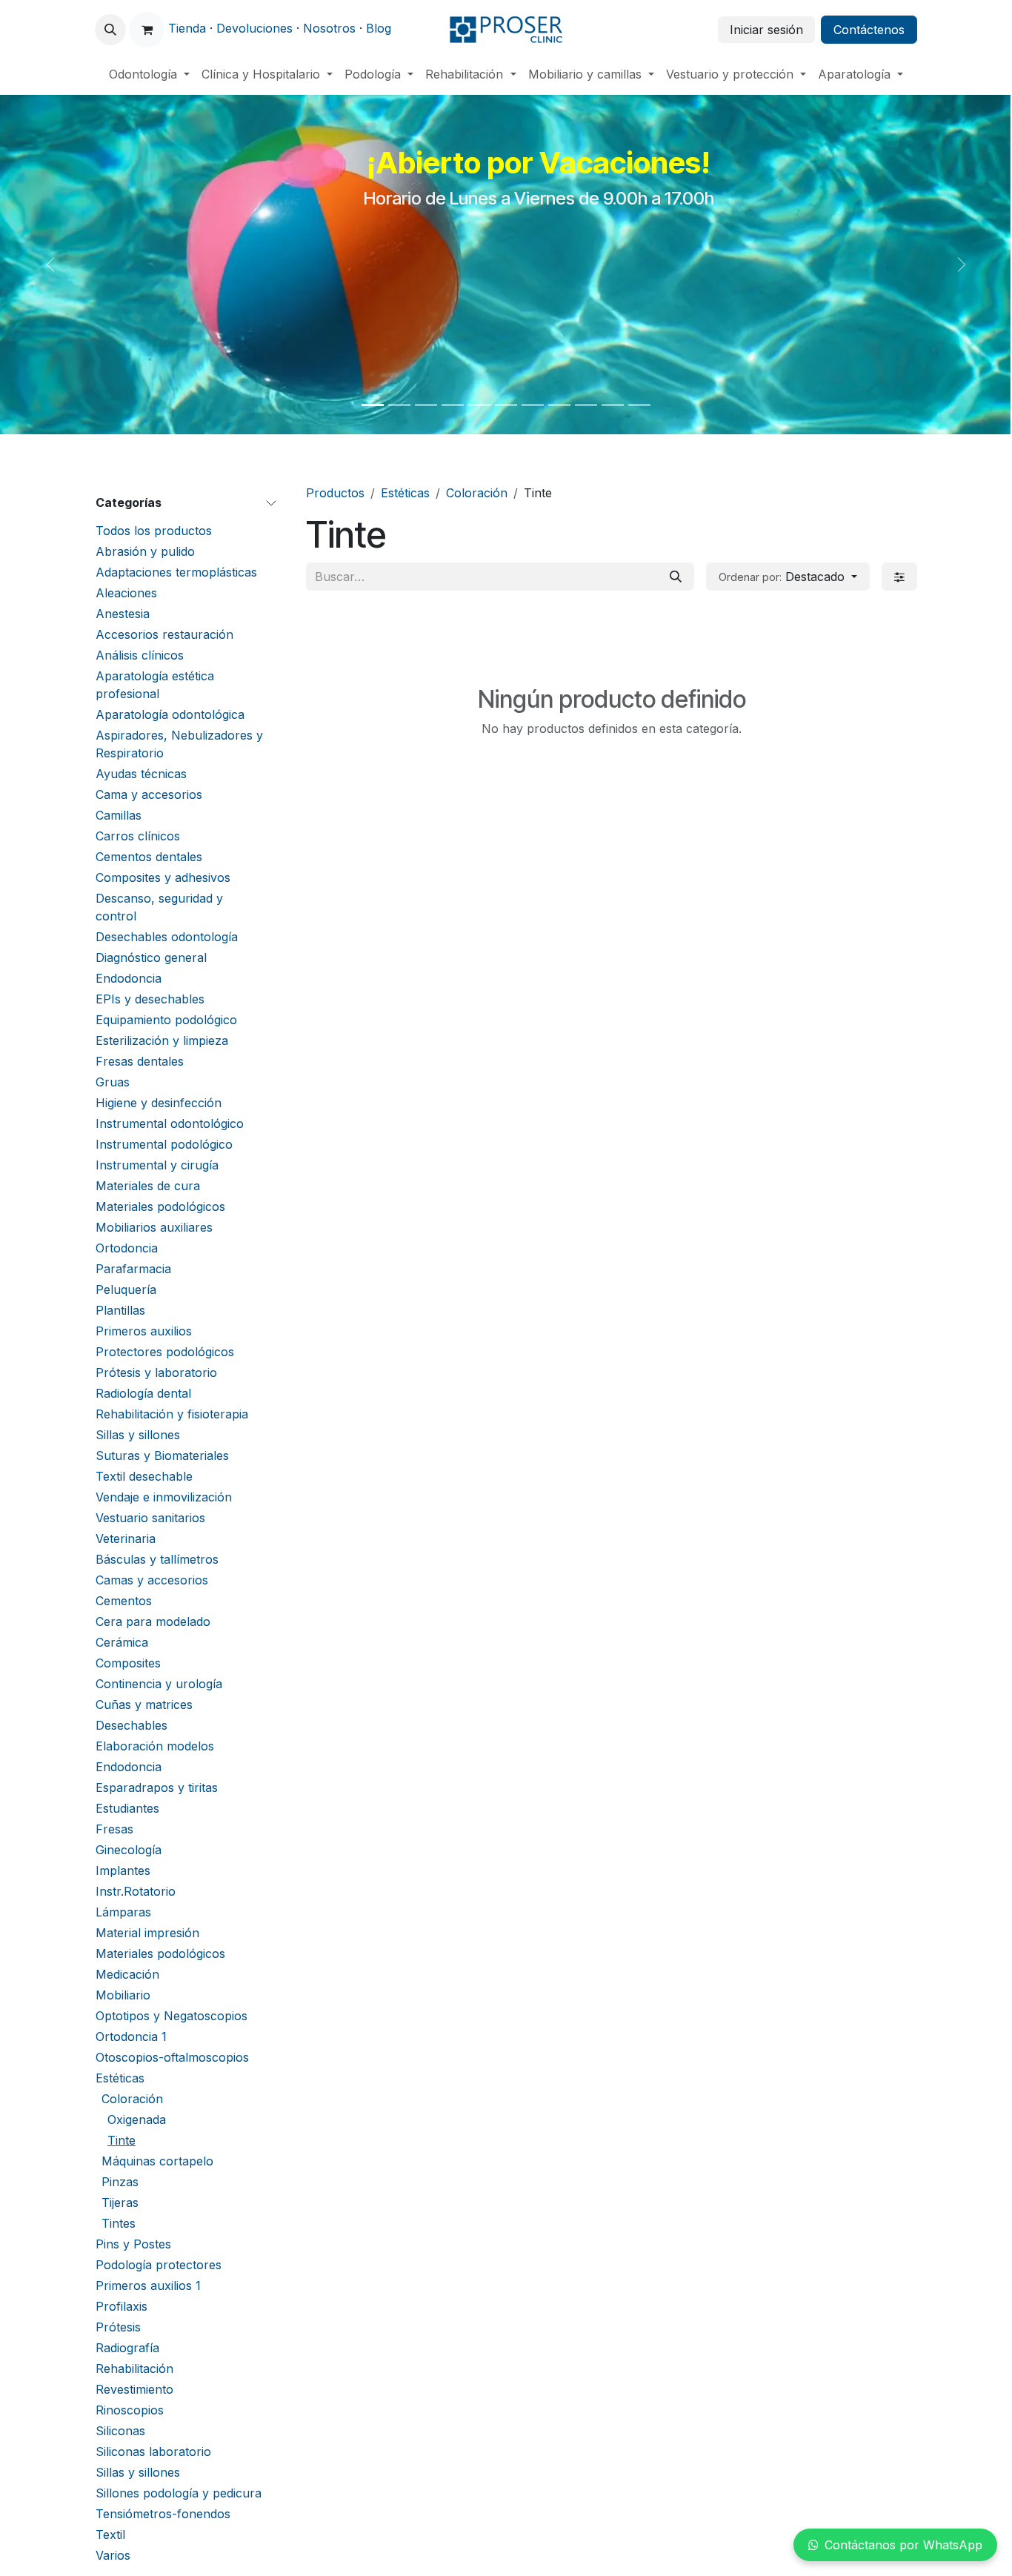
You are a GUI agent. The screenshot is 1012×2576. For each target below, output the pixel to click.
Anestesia (123, 614)
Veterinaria (126, 1538)
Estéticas (120, 2078)
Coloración (132, 2099)
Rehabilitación (134, 2368)
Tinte (121, 2140)
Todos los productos (154, 531)
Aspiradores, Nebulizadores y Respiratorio (179, 744)
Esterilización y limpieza (162, 1040)
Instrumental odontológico (170, 1123)
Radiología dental (143, 1393)
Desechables (132, 1725)
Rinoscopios (130, 2410)
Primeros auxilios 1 (148, 2285)
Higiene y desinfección (159, 1103)
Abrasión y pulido (145, 551)
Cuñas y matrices (144, 1704)
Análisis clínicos (140, 655)
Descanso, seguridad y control (159, 907)
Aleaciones (126, 593)
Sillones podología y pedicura (179, 2493)
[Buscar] (676, 577)
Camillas (119, 815)
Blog (379, 28)
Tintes (119, 2223)
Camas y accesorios (152, 1580)
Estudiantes (127, 1808)
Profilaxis (121, 2306)
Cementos (124, 1601)
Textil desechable (144, 1476)
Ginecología (129, 1850)
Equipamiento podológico (166, 1020)
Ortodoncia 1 (131, 2036)
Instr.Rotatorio (136, 1891)
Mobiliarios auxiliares (154, 1227)
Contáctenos (869, 30)
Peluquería (126, 1289)
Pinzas (120, 2182)
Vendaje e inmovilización (164, 1497)
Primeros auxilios (144, 1331)
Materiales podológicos (160, 1206)
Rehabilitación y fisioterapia (172, 1414)
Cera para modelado (153, 1621)
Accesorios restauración (164, 634)
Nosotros (329, 28)
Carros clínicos (138, 836)
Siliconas (120, 2431)
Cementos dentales (149, 857)
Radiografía (127, 2348)
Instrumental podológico (164, 1144)
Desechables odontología (167, 937)
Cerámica (122, 1642)
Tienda (187, 28)
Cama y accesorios (149, 794)
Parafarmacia (133, 1269)
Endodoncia (129, 978)
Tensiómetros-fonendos (163, 2514)
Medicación (127, 1974)
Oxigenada (137, 2119)
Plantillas (120, 1310)
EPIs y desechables (150, 999)
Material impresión (147, 1933)
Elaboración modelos (155, 1746)
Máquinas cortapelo (157, 2161)
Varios (113, 2555)
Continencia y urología (159, 1684)
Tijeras (120, 2202)
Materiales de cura (148, 1186)
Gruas (113, 1082)
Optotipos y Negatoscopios (172, 2016)
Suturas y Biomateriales (162, 1455)
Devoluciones (254, 28)
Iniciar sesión (766, 30)
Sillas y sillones (138, 1435)
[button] (110, 30)
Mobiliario (123, 1995)
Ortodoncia (127, 1248)
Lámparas (123, 1912)
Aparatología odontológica (170, 714)
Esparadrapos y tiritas (157, 1787)
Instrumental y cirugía (157, 1165)
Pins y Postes (133, 2244)
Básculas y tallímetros (157, 1559)
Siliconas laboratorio (153, 2451)
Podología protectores (159, 2265)
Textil (110, 2534)
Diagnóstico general (151, 957)
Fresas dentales (140, 1061)
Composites (128, 1663)
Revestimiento (134, 2389)
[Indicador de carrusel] (373, 405)
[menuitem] (149, 74)
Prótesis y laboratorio (156, 1372)
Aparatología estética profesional (155, 685)
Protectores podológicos (165, 1352)
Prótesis (118, 2327)
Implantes (123, 1870)
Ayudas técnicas (141, 774)
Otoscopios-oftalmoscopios (172, 2057)
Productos (335, 493)
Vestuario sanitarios (150, 1518)
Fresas (114, 1829)
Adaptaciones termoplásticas (176, 572)
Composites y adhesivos (163, 877)
